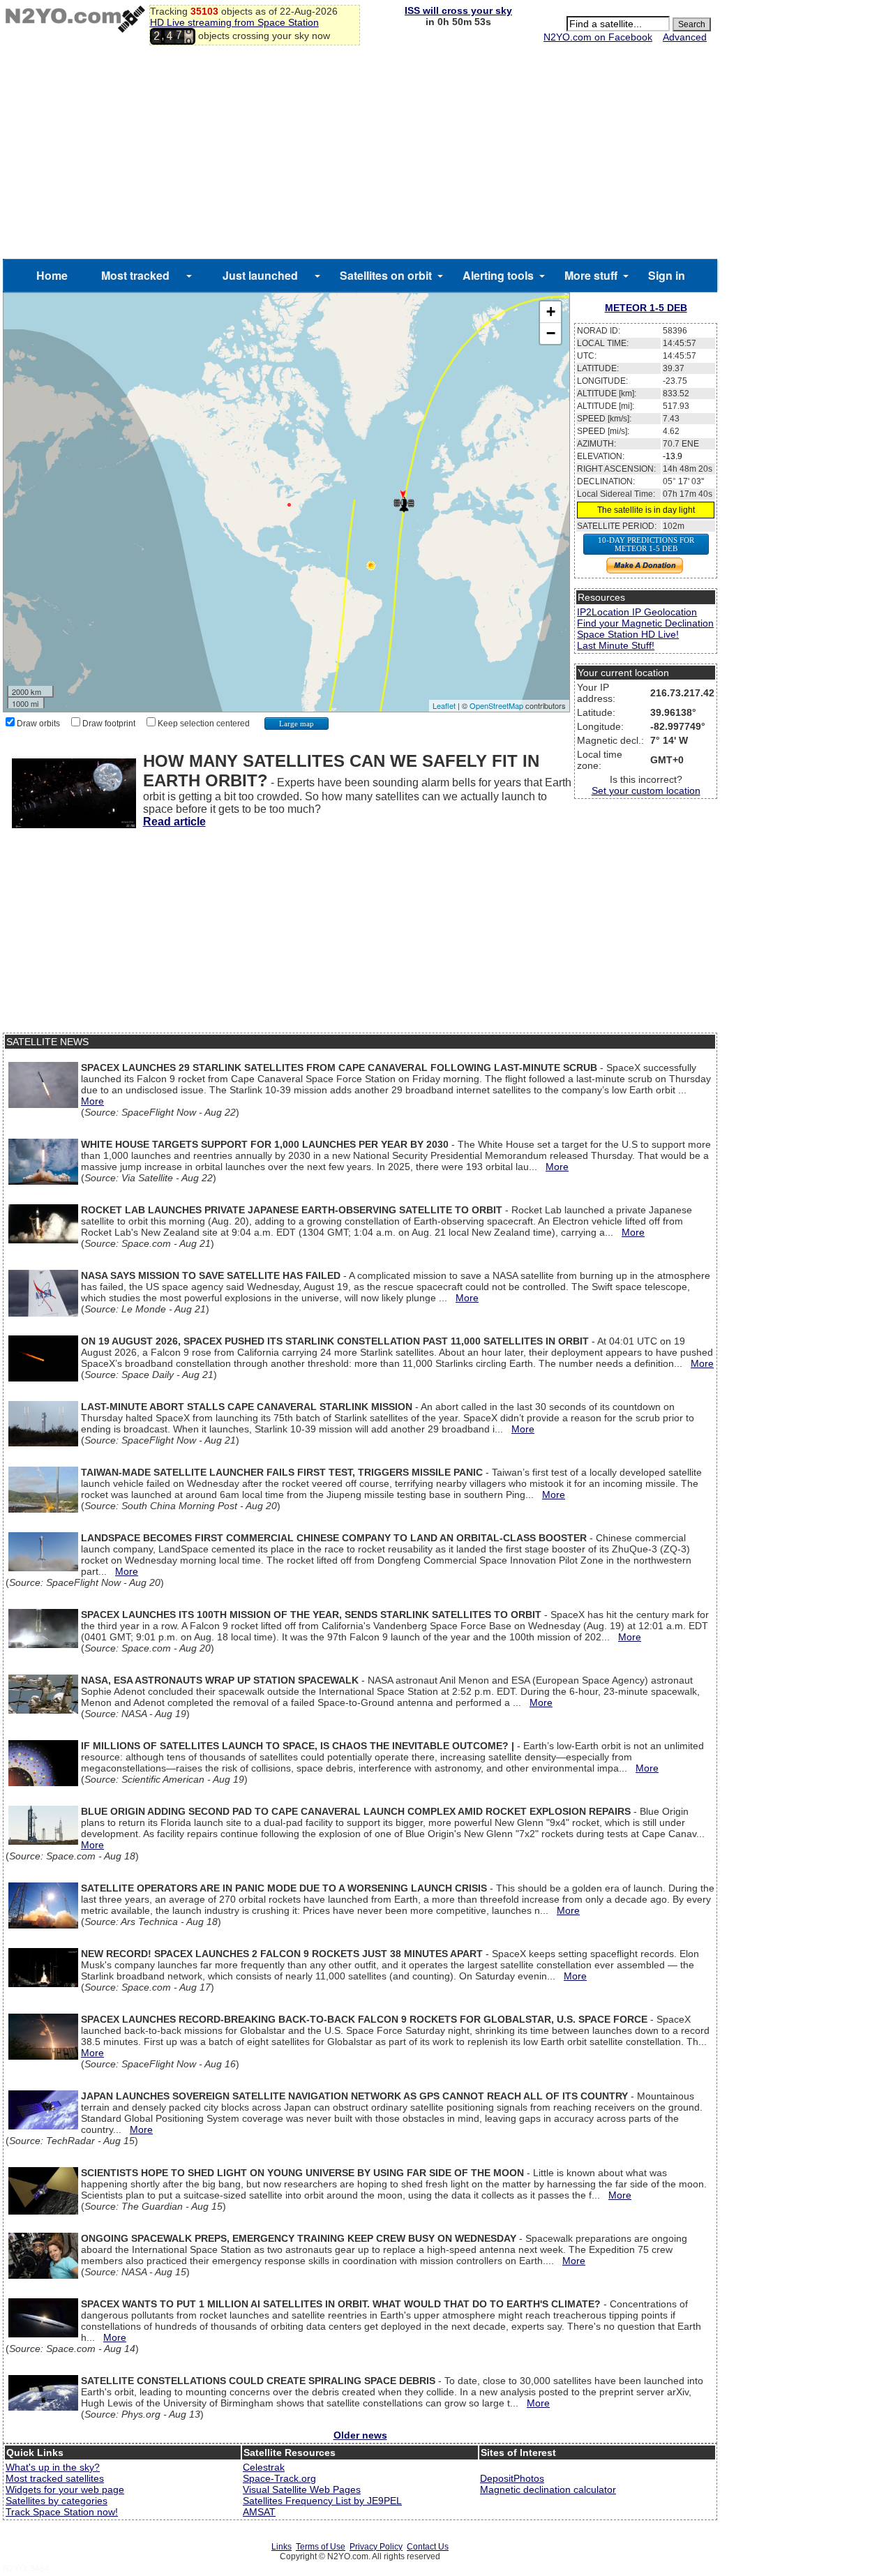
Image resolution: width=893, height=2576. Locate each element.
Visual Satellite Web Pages (302, 2489)
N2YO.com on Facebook (598, 37)
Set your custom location (646, 791)
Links (282, 2547)
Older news (360, 2435)
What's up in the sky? (53, 2467)
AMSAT (259, 2512)
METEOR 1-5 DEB (646, 308)
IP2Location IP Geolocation (637, 612)
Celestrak (264, 2467)
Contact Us (428, 2547)
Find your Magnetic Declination (645, 623)
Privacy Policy (376, 2547)
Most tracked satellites (55, 2478)
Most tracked (135, 275)
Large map (297, 724)
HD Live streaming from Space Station (234, 22)
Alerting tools (498, 275)
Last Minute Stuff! (616, 645)
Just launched (260, 275)
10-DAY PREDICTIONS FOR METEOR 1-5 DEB (646, 544)
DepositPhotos (512, 2478)
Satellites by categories (57, 2501)
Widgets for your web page (65, 2489)
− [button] (551, 333)
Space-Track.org (279, 2478)
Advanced (685, 37)
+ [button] (551, 312)
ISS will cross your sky (458, 10)
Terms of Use (321, 2547)
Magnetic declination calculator (548, 2489)
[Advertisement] (360, 154)
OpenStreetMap (496, 705)
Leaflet (444, 705)
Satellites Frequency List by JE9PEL (322, 2501)
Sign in (667, 275)
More (92, 1101)
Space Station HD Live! (628, 634)
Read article (174, 822)
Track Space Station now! (62, 2512)
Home (52, 275)
